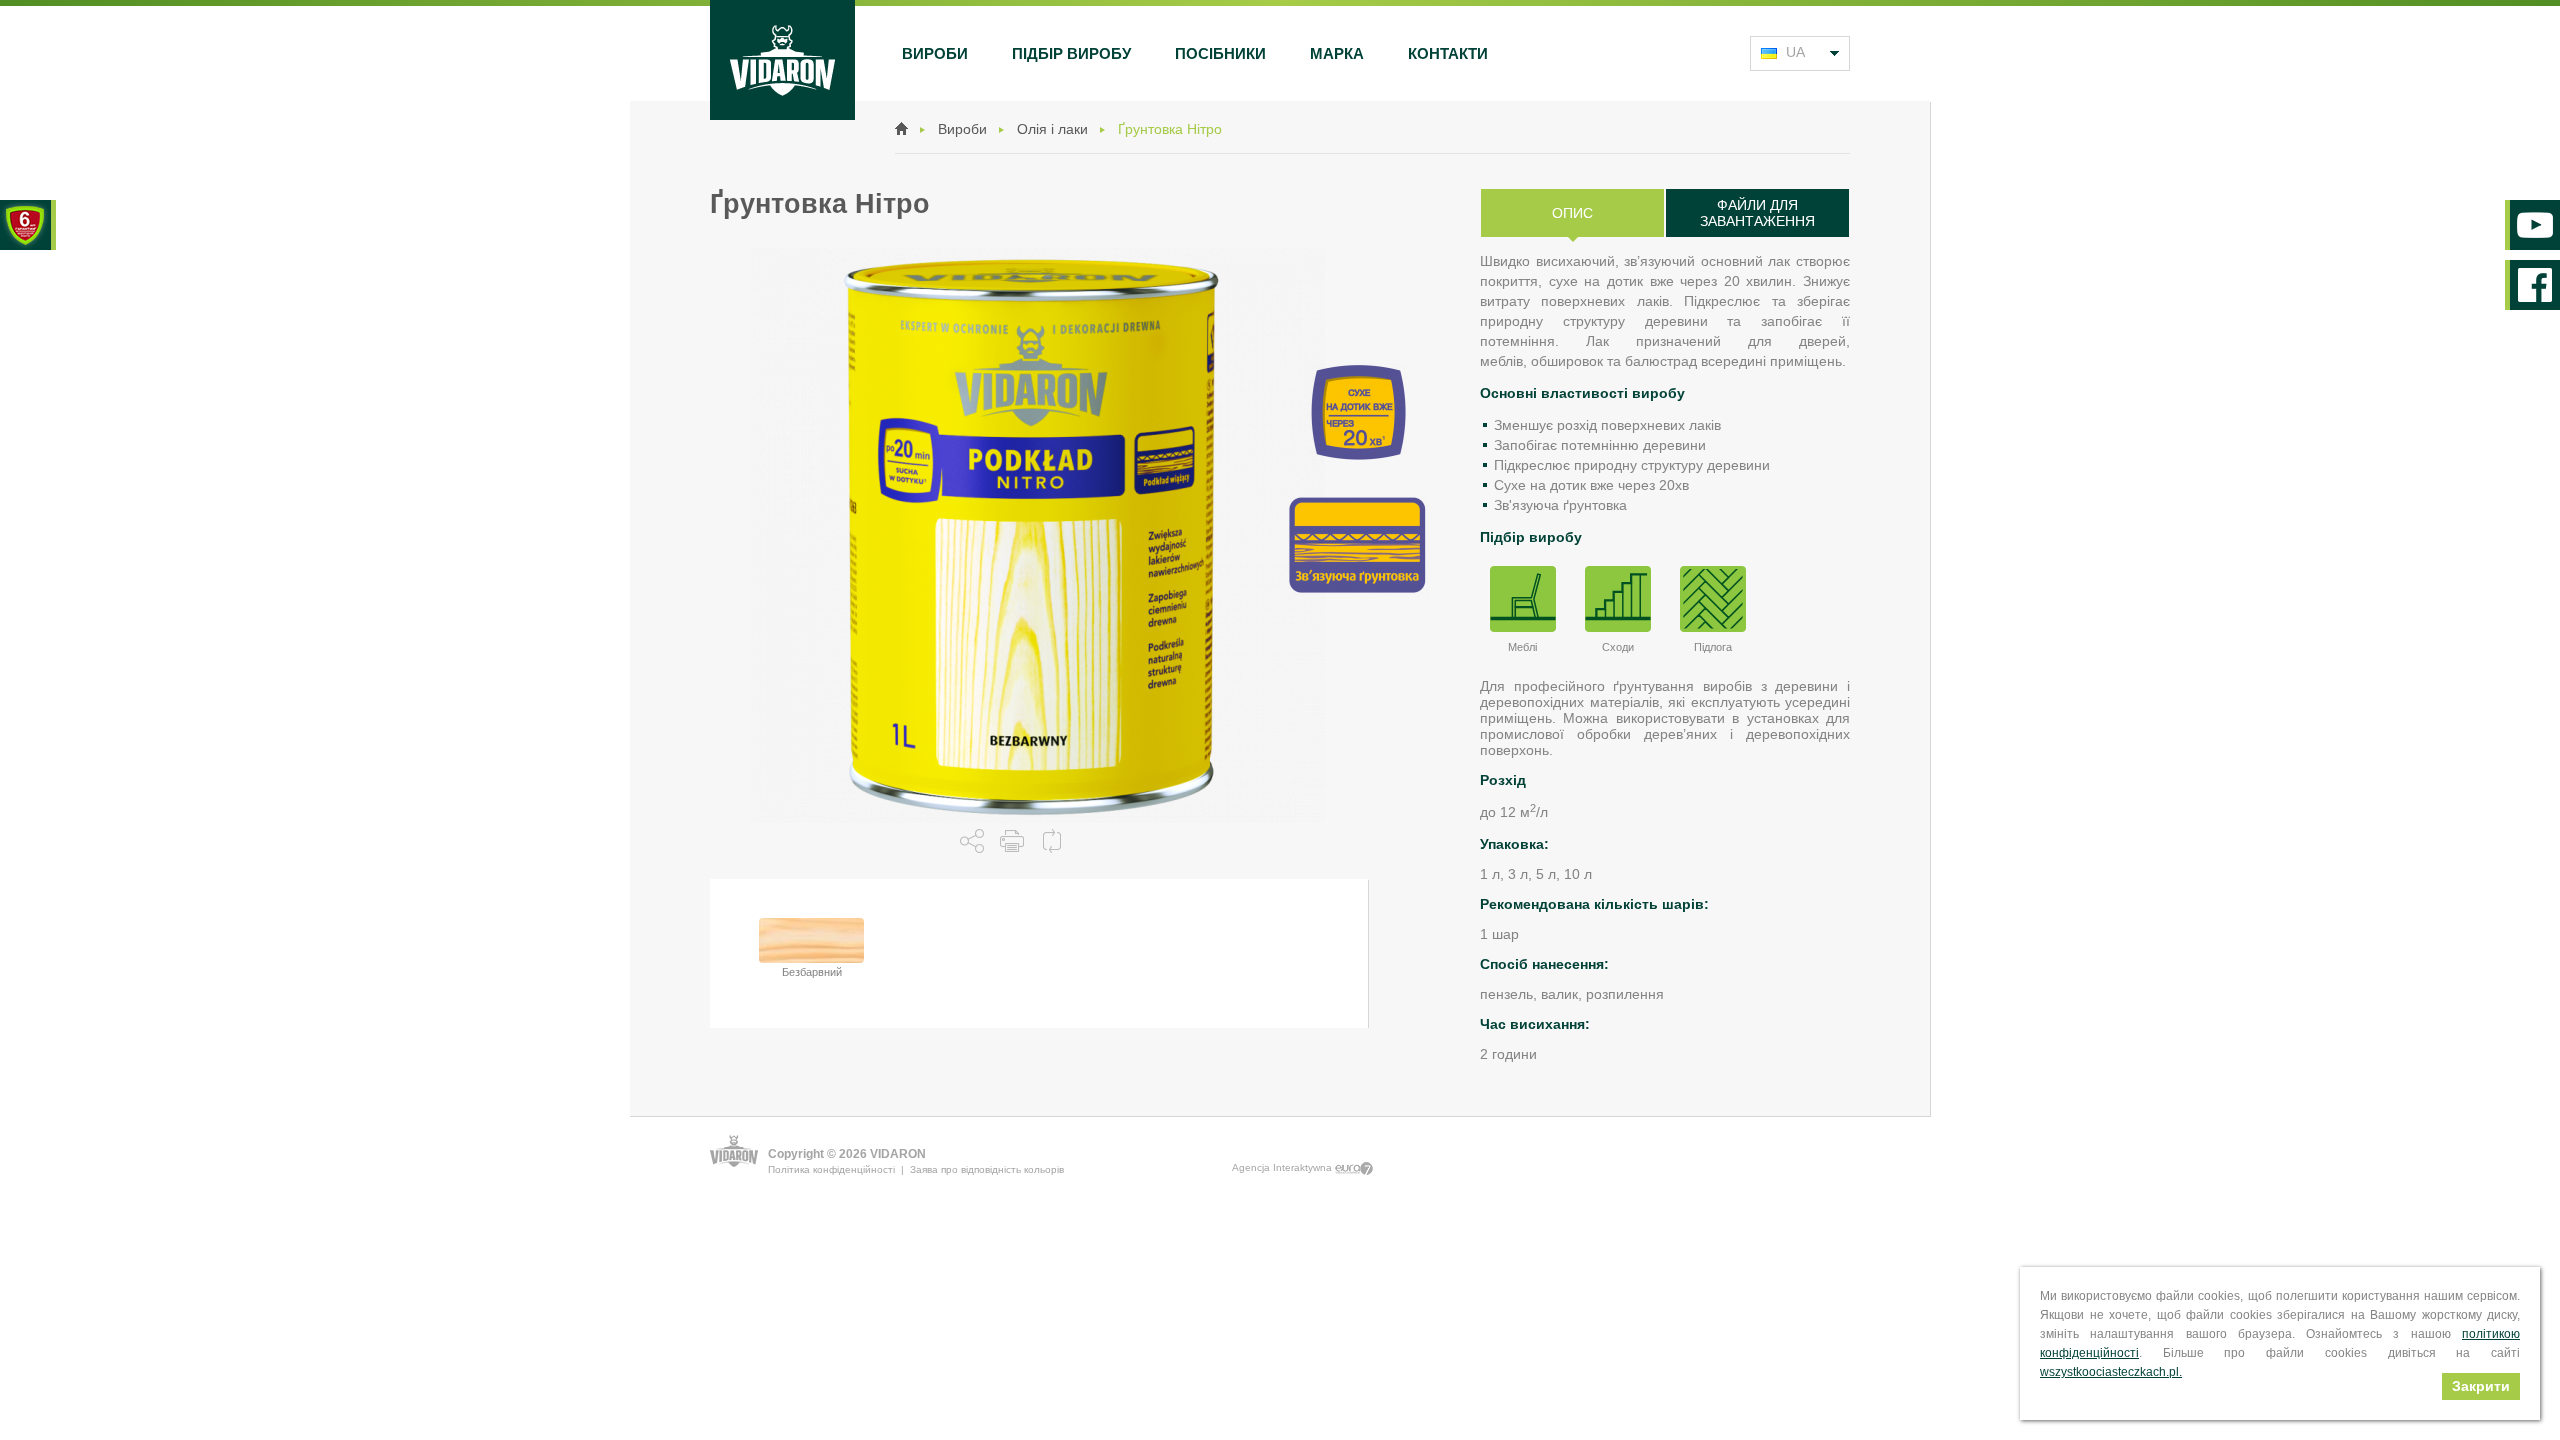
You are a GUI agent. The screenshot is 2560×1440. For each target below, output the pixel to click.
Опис (1572, 213)
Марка (1337, 53)
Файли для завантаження (1757, 213)
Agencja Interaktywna (1283, 1167)
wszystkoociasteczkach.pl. (2111, 1372)
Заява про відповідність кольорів (987, 1169)
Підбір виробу (1071, 53)
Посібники (1220, 53)
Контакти (1448, 53)
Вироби (935, 53)
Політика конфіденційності (831, 1169)
